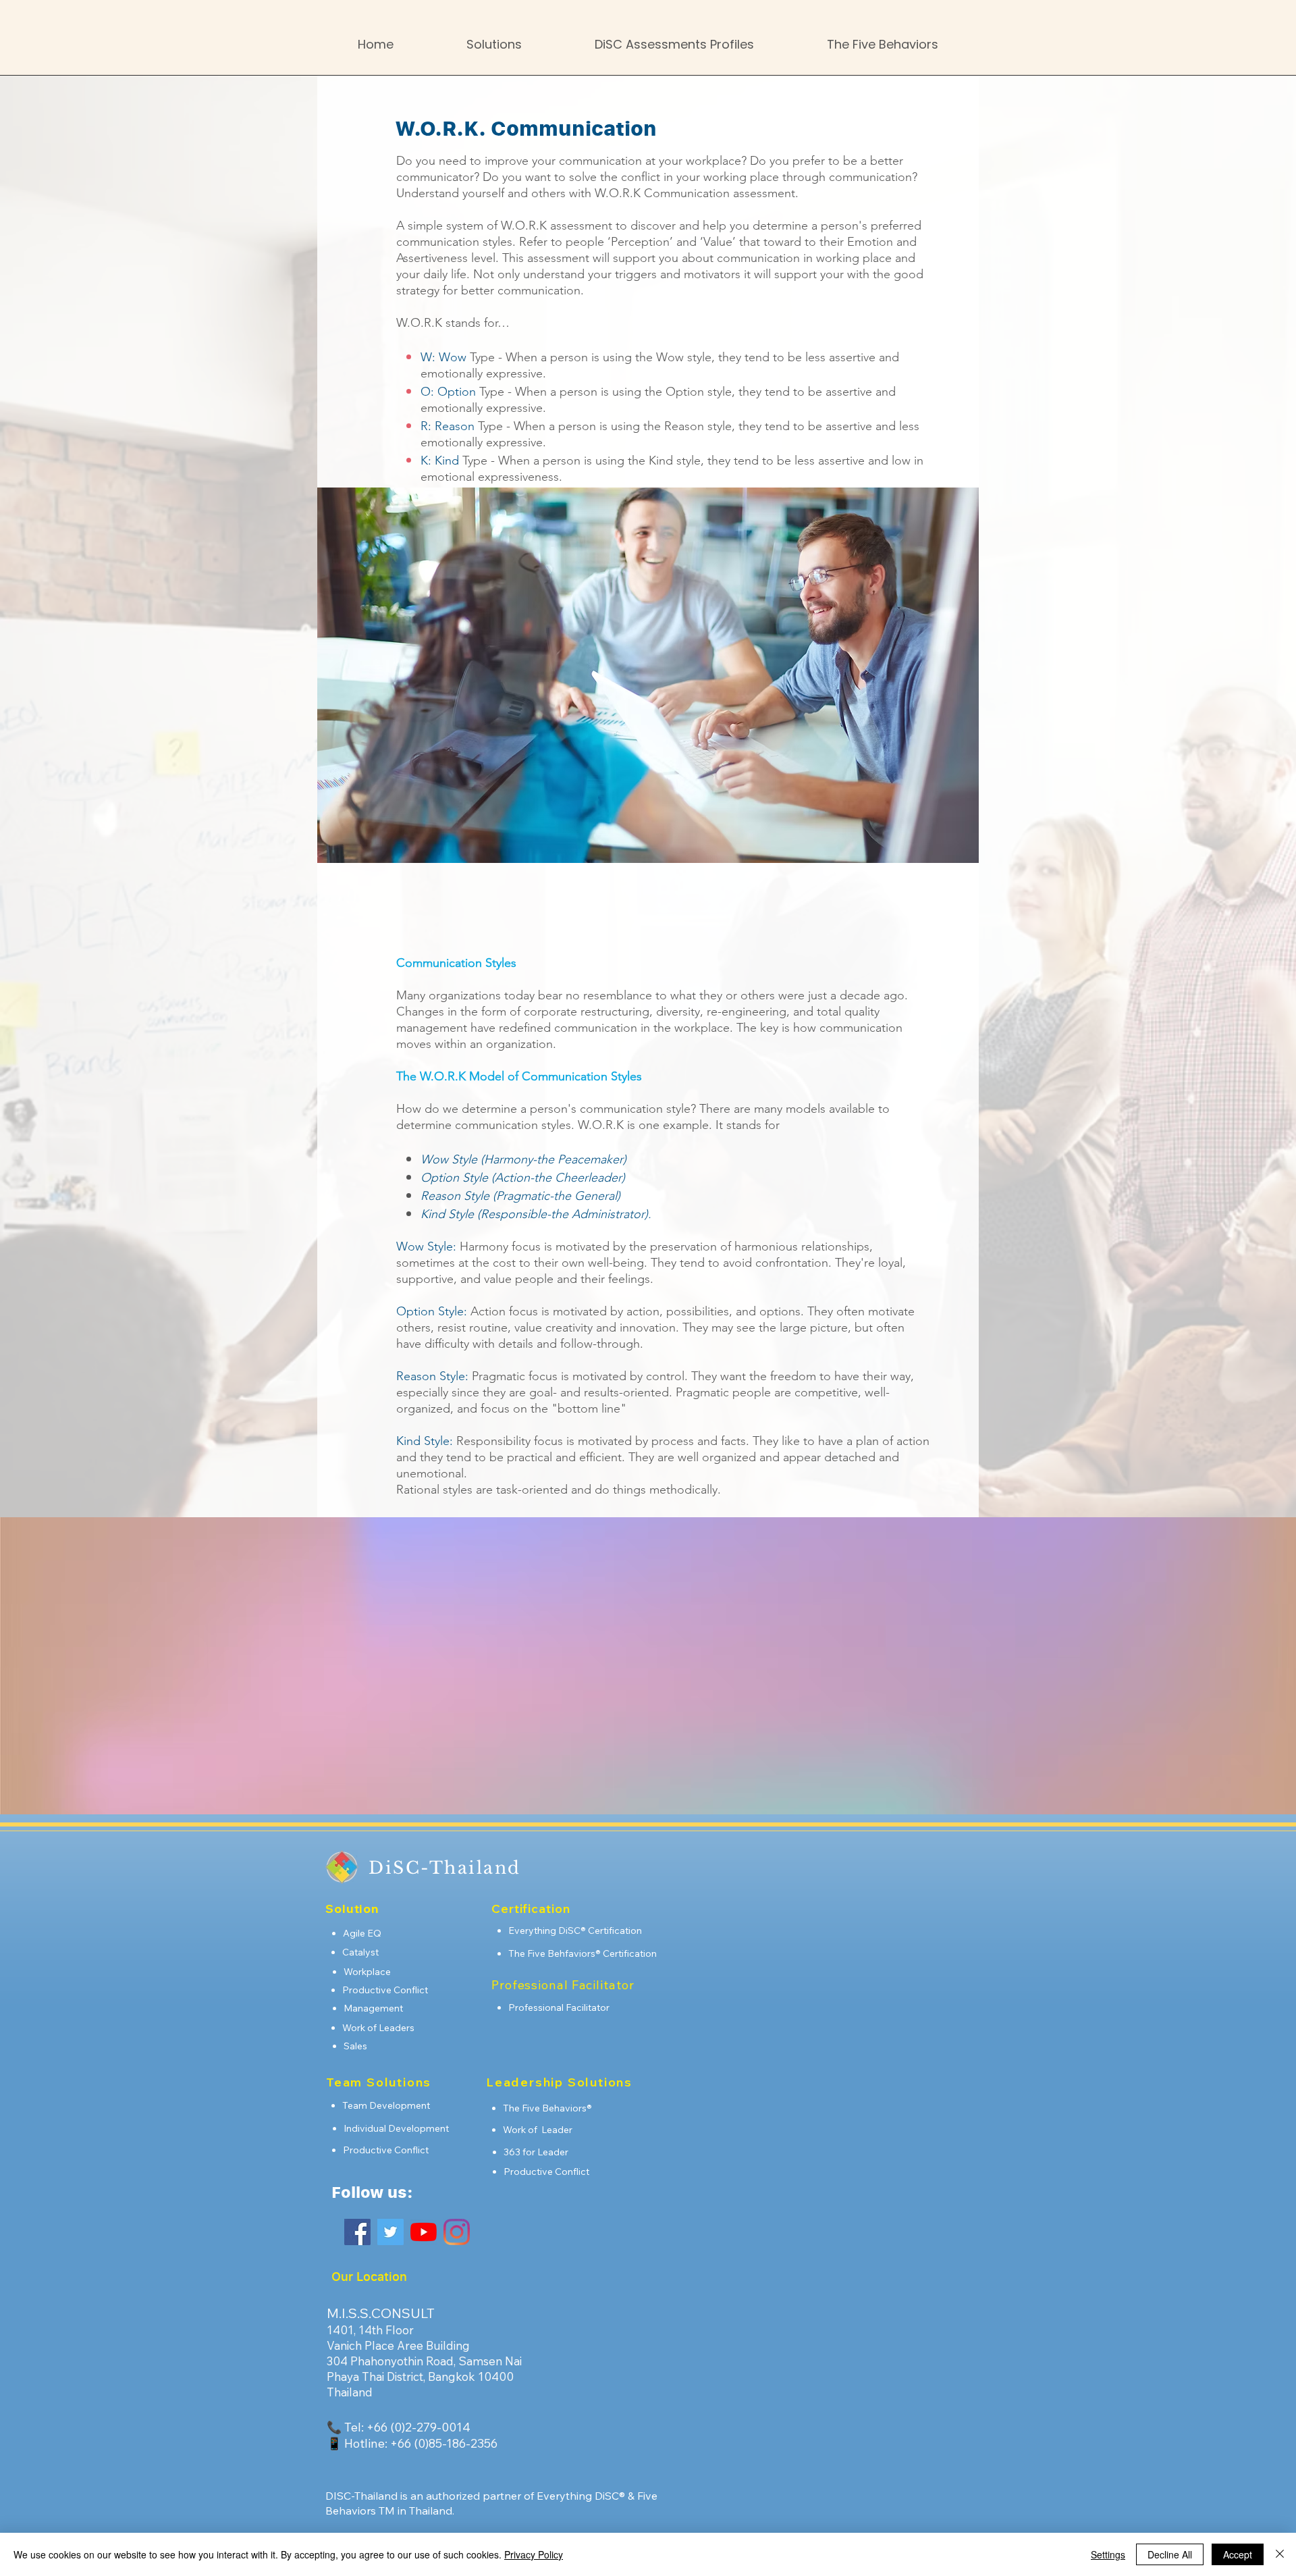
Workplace (367, 1972)
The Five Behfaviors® (556, 1953)
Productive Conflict (385, 1990)
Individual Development (396, 2128)
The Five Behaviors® (547, 2108)
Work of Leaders (378, 2028)
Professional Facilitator (559, 2007)
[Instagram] (457, 2232)
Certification (630, 1953)
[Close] (1280, 2554)
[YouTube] (424, 2232)
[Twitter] (390, 2232)
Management (373, 2008)
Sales (355, 2046)
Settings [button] (1108, 2554)
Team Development (386, 2105)
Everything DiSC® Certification (575, 1930)
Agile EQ (362, 1933)
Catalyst (360, 1952)
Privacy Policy (534, 2554)
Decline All (1170, 2554)
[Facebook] (357, 2232)
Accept (1238, 2554)
